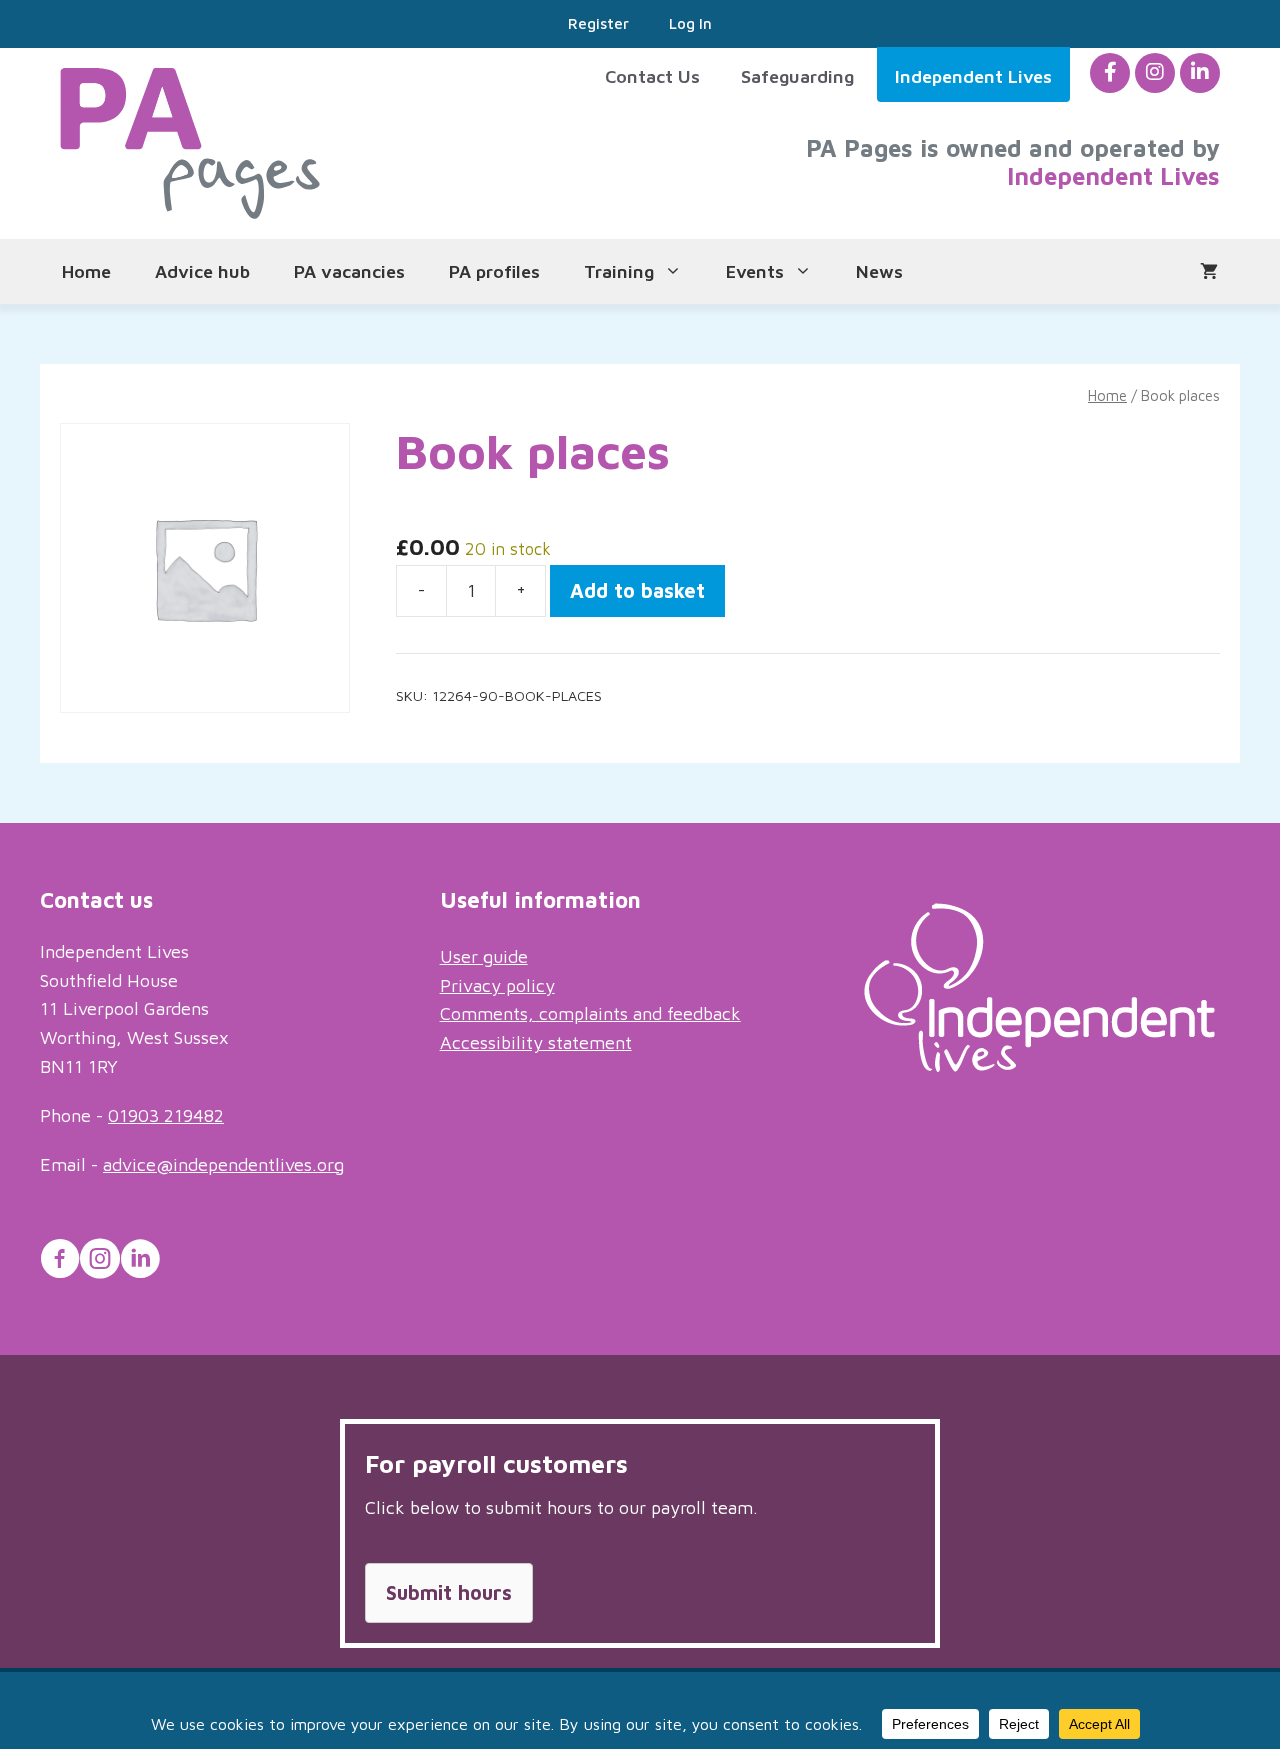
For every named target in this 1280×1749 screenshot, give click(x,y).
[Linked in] (1200, 72)
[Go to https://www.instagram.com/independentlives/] (100, 1262)
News (879, 271)
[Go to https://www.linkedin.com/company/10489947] (140, 1262)
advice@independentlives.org (223, 1164)
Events (755, 271)
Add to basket (637, 590)
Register (598, 23)
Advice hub (202, 271)
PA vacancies (349, 271)
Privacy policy (497, 985)
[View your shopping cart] (1209, 271)
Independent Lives (973, 76)
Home (86, 271)
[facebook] (1110, 72)
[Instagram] (1155, 72)
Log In (690, 23)
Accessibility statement (536, 1042)
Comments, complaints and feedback (590, 1013)
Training (619, 271)
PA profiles (494, 271)
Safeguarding (797, 76)
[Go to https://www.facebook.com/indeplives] (60, 1262)
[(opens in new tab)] (1039, 1065)
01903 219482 (166, 1115)
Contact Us (652, 76)
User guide (484, 956)
